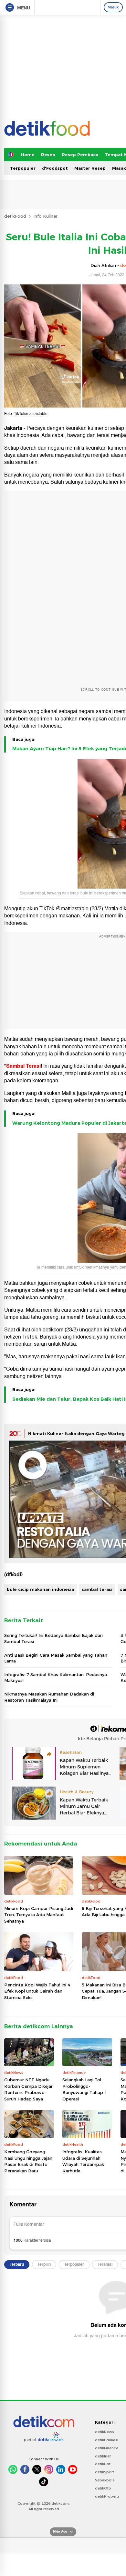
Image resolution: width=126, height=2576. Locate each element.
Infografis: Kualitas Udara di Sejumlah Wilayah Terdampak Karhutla (83, 2161)
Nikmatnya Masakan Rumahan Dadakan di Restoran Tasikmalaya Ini (49, 1697)
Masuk (113, 7)
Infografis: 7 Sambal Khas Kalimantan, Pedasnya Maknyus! (56, 1677)
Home (28, 155)
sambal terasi (97, 1589)
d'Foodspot (55, 168)
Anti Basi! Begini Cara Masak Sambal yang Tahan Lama (56, 1658)
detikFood (15, 216)
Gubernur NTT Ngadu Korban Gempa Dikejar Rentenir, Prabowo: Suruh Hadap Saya (28, 2089)
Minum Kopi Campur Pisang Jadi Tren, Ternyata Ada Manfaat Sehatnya (39, 1915)
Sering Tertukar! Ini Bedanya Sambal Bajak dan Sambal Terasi (53, 1638)
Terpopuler (23, 168)
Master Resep (90, 168)
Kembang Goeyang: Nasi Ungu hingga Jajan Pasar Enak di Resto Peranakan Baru (28, 2161)
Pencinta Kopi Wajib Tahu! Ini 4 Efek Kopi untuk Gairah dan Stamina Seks (37, 1991)
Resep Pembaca (80, 155)
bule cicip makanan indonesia (40, 1589)
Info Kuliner (45, 216)
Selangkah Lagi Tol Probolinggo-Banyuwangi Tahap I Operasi (84, 2089)
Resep (48, 155)
